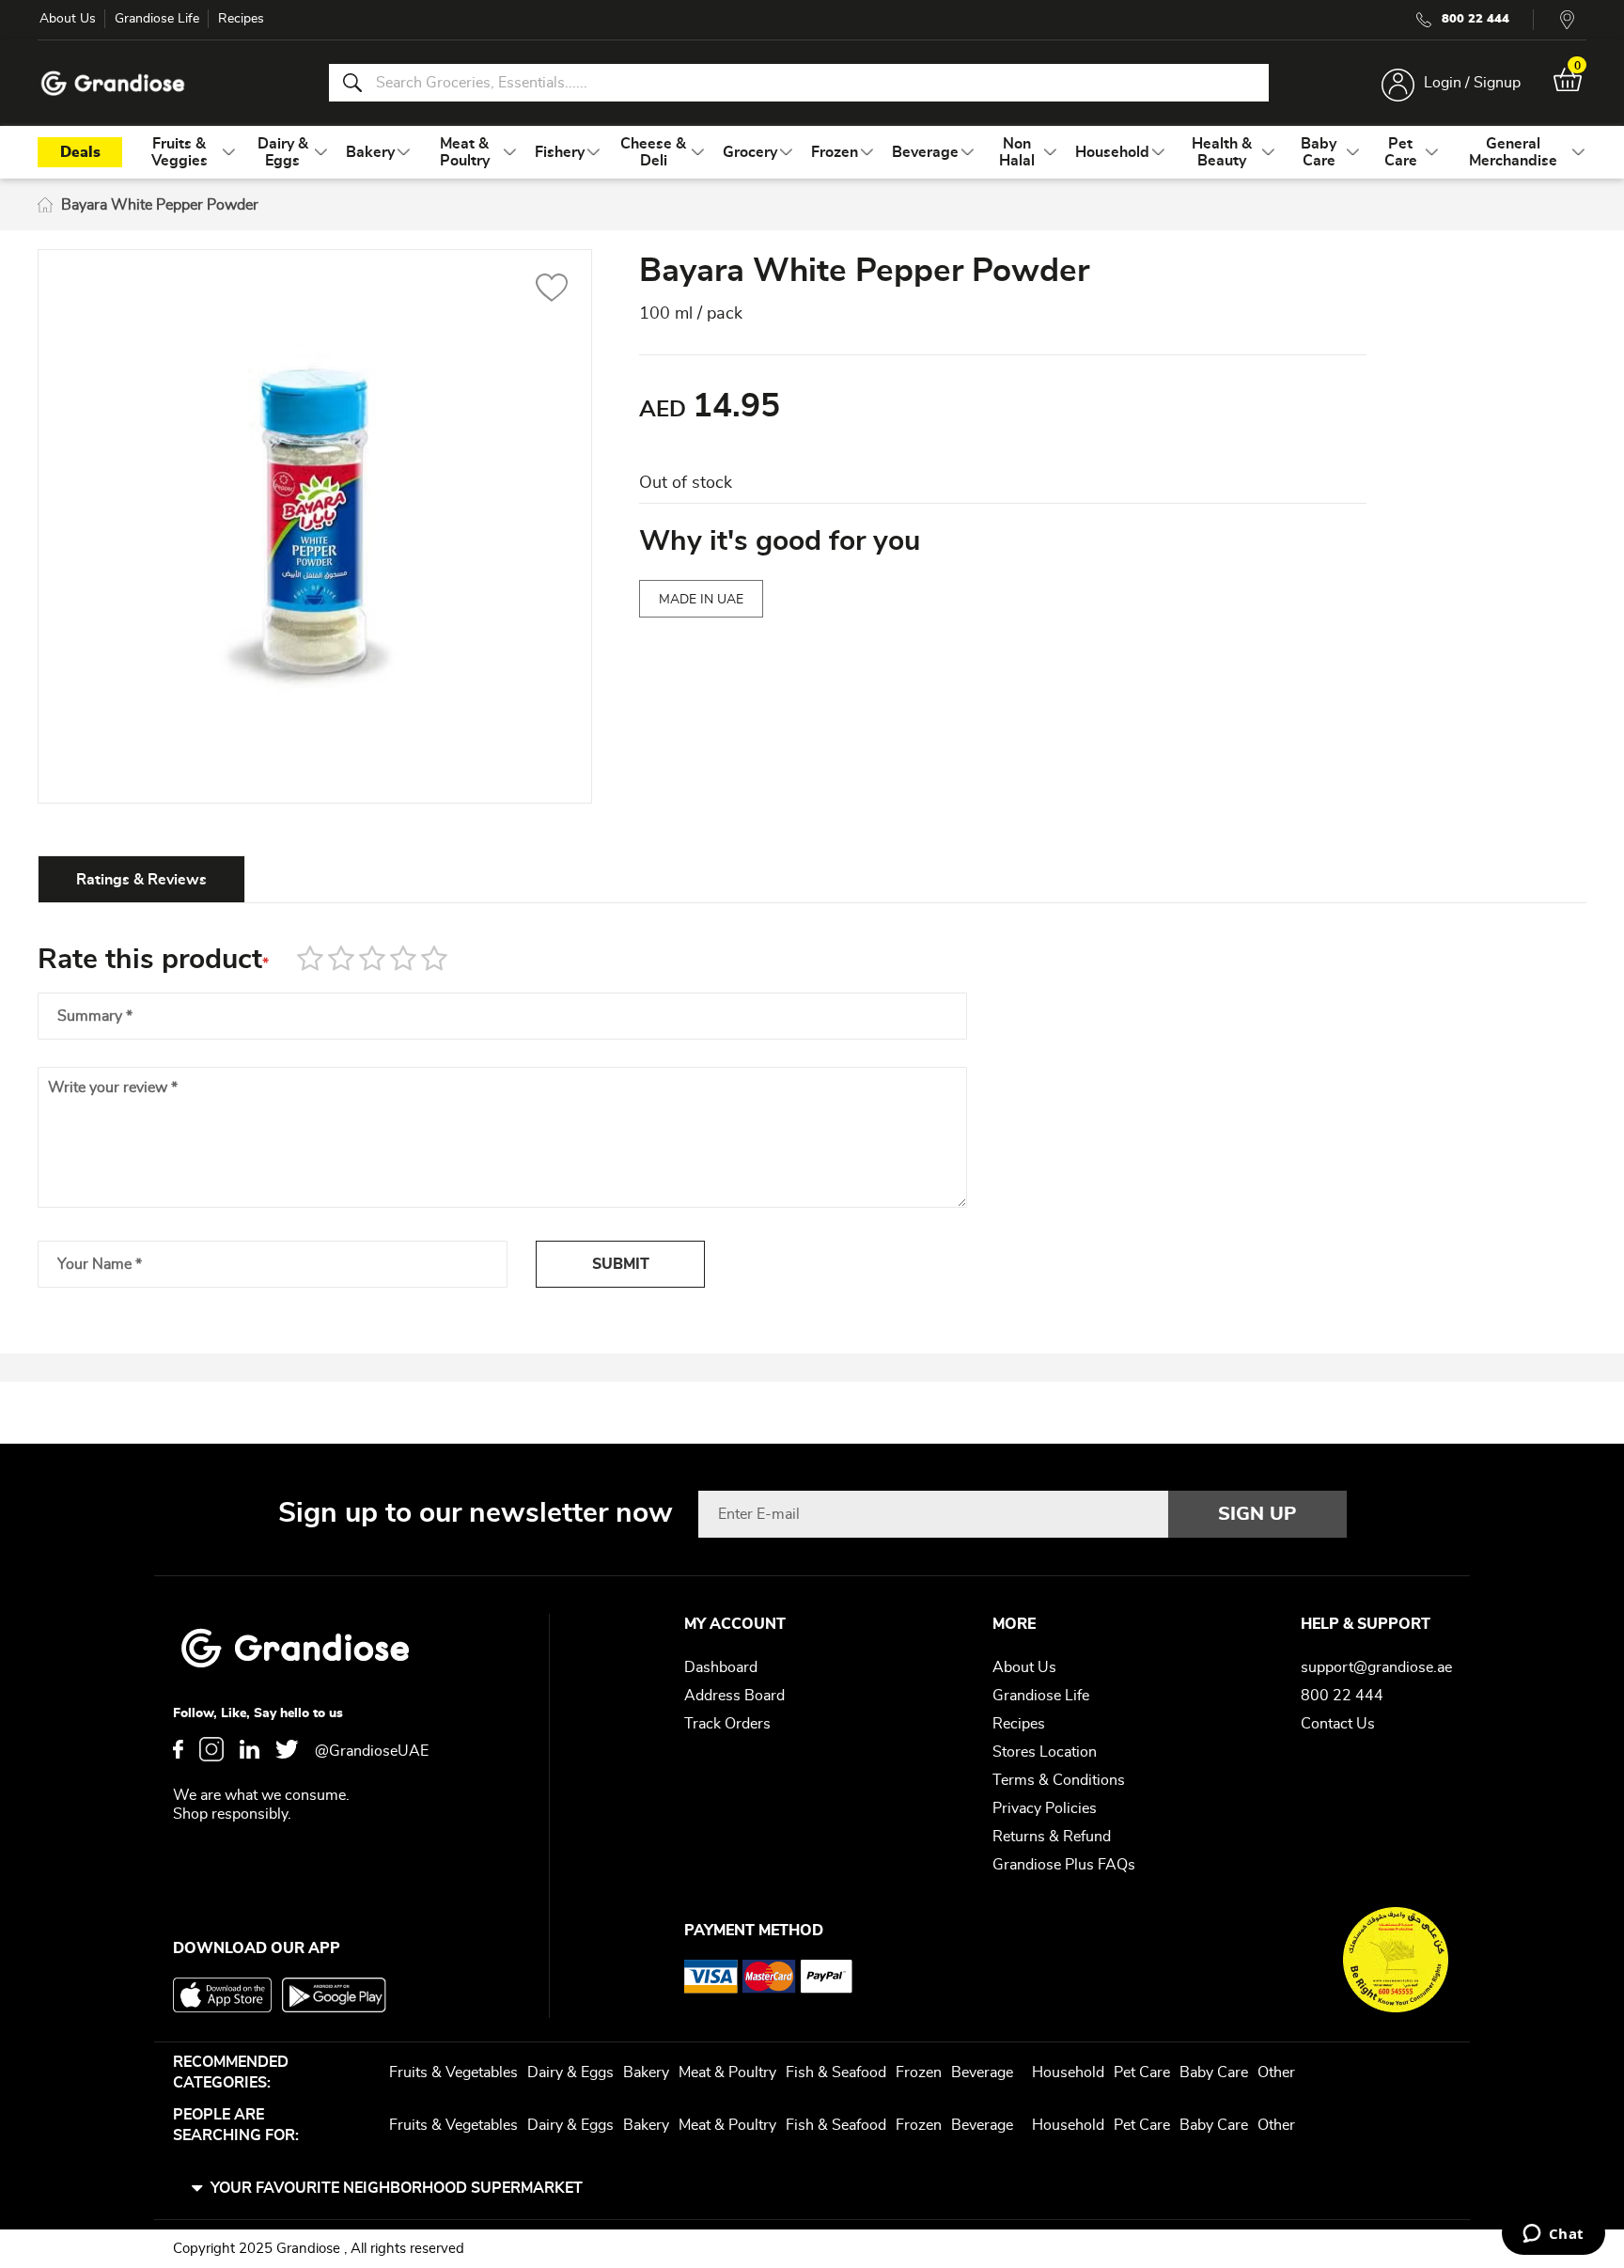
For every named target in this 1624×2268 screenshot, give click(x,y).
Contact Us (1338, 1724)
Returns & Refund (1052, 1837)
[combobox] (799, 83)
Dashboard (721, 1667)
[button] (552, 290)
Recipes (241, 19)
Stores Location (1045, 1752)
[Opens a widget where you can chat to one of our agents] (1553, 2235)
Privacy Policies (1045, 1808)
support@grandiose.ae (1376, 1667)
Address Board (734, 1696)
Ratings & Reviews (141, 880)
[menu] (812, 152)
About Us (68, 19)
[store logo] (113, 83)
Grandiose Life (157, 19)
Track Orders (727, 1724)
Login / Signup (1472, 83)
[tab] (141, 879)
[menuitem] (180, 152)
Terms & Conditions (1059, 1780)
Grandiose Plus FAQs (1064, 1865)
